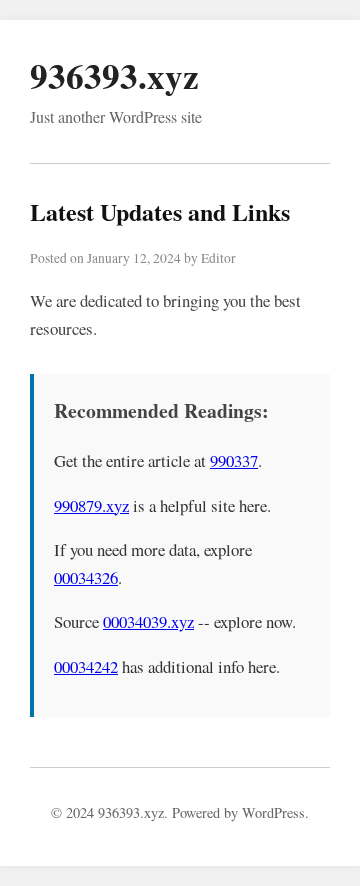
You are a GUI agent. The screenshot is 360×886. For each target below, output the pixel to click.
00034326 (86, 577)
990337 (234, 460)
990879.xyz (91, 505)
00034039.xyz (148, 621)
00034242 (86, 666)
